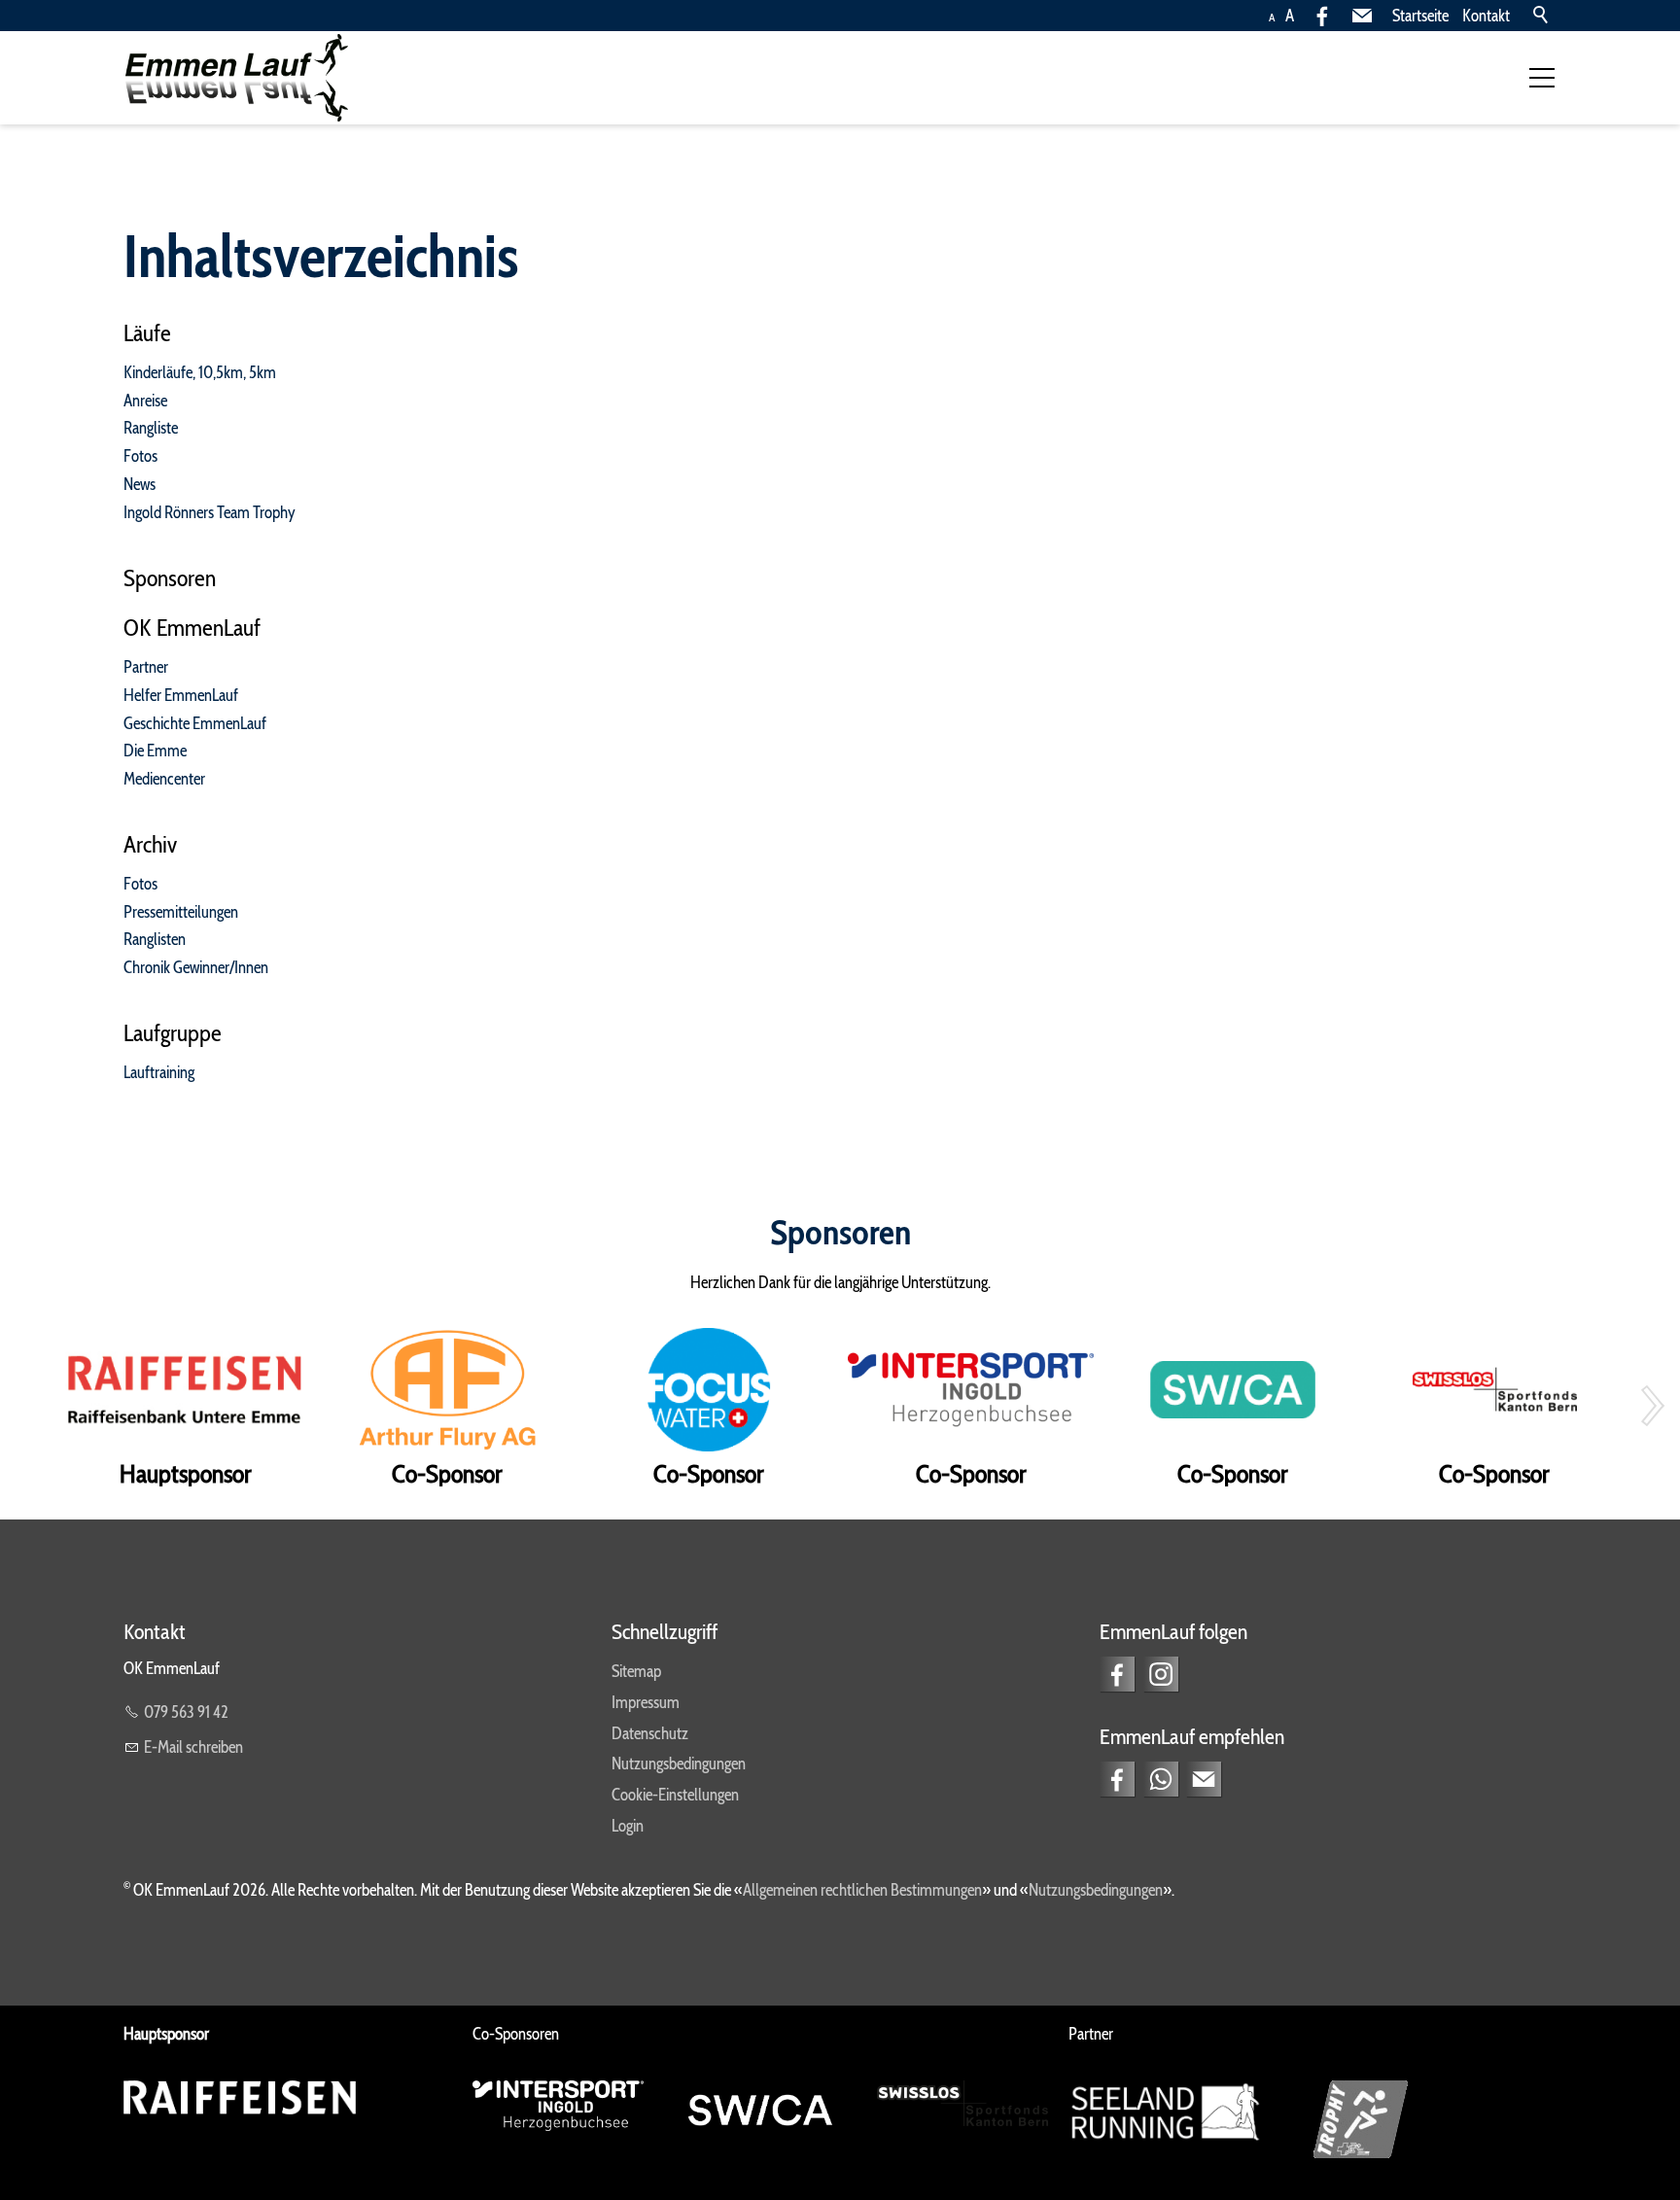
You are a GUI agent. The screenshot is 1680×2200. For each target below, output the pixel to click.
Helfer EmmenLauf (181, 695)
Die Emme (155, 751)
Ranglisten (155, 939)
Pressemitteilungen (181, 912)
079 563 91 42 (186, 1712)
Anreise (145, 401)
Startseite (1420, 16)
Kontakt (1486, 16)
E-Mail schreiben (193, 1747)
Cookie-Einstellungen (675, 1795)
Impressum (646, 1702)
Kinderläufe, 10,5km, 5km (200, 372)
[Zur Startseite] (236, 78)
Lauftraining (159, 1072)
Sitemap (636, 1671)
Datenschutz (650, 1733)
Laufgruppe (173, 1033)
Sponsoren (170, 578)
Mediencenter (164, 779)
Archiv (150, 844)
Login (628, 1826)
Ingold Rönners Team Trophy (210, 512)
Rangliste (151, 428)
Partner (146, 667)
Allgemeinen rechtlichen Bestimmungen (862, 1890)
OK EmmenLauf (192, 628)
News (140, 484)
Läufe (147, 333)
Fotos (140, 456)
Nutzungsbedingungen (679, 1763)
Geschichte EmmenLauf (195, 723)
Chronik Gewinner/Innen (196, 967)
